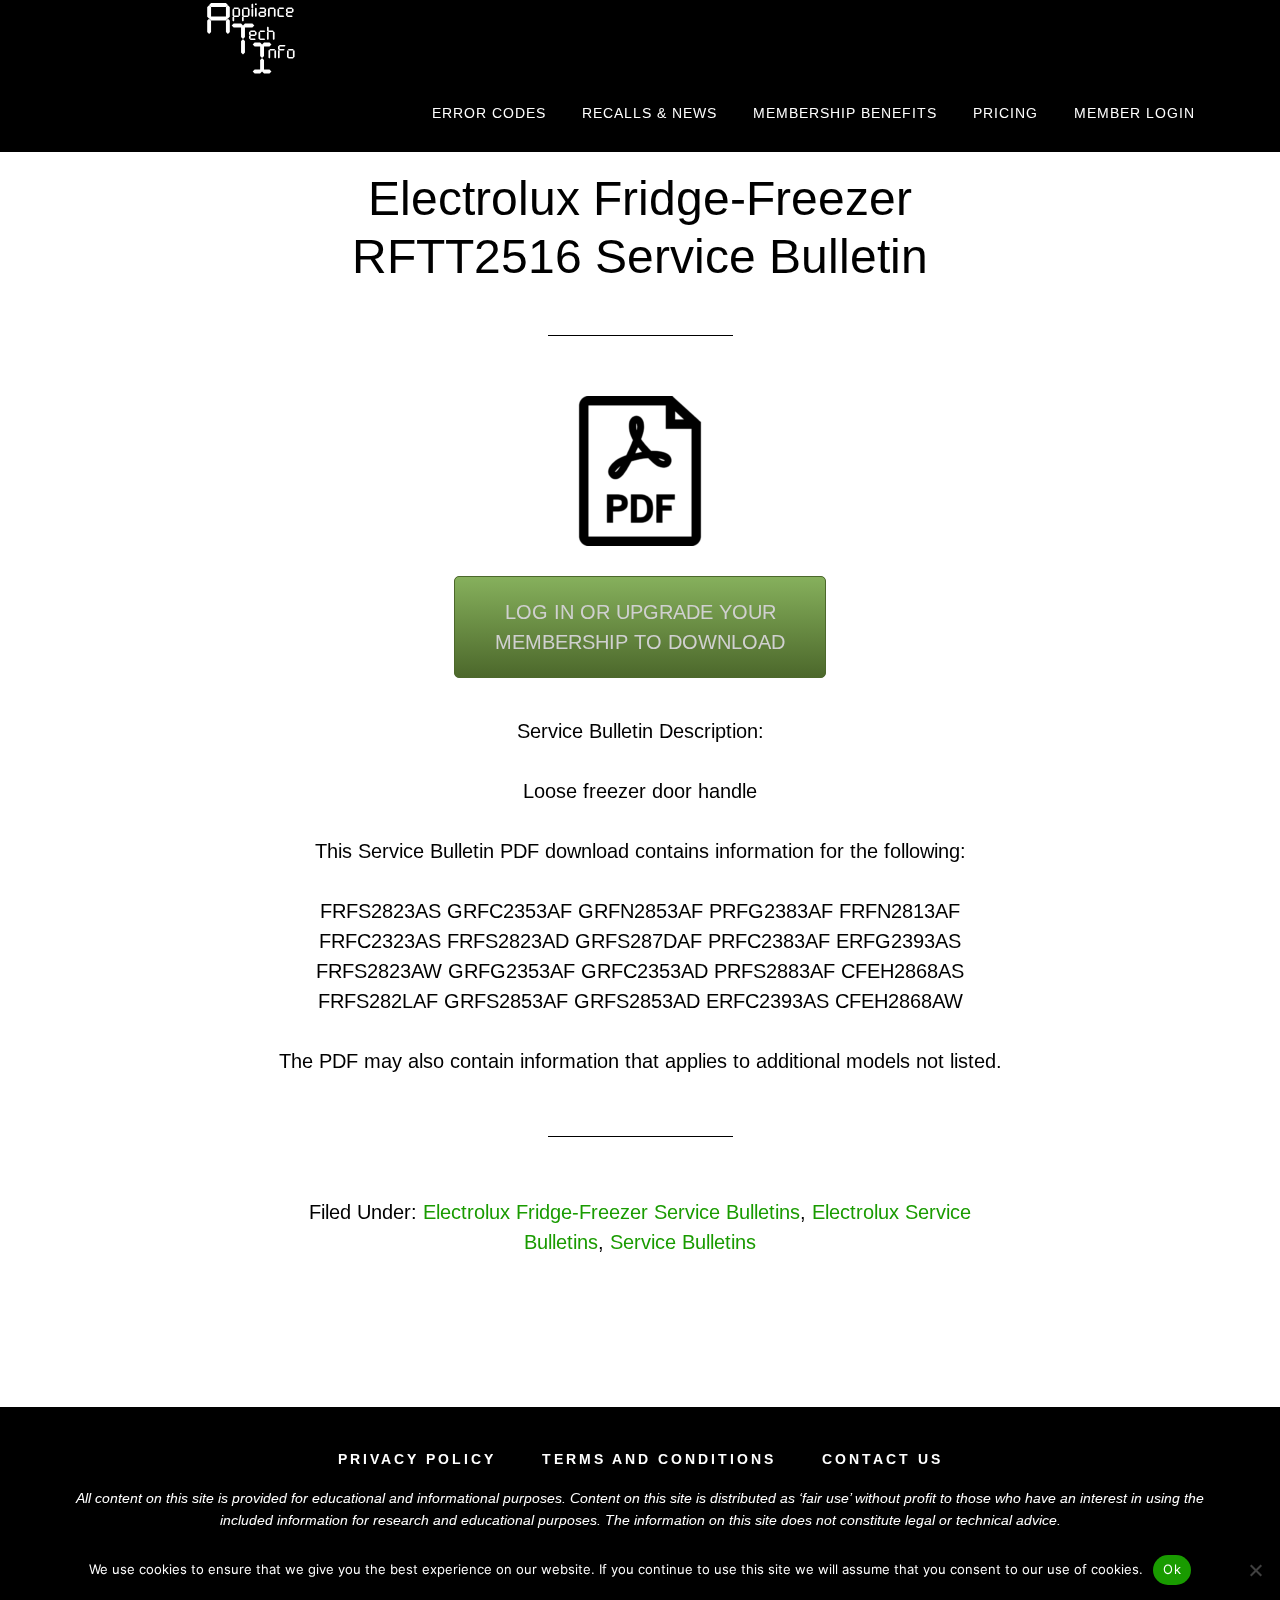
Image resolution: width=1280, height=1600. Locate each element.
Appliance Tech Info (250, 38)
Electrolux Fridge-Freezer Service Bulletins (611, 1212)
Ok (1172, 1569)
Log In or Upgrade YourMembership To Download (640, 627)
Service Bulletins (683, 1242)
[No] (1255, 1570)
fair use (825, 1498)
